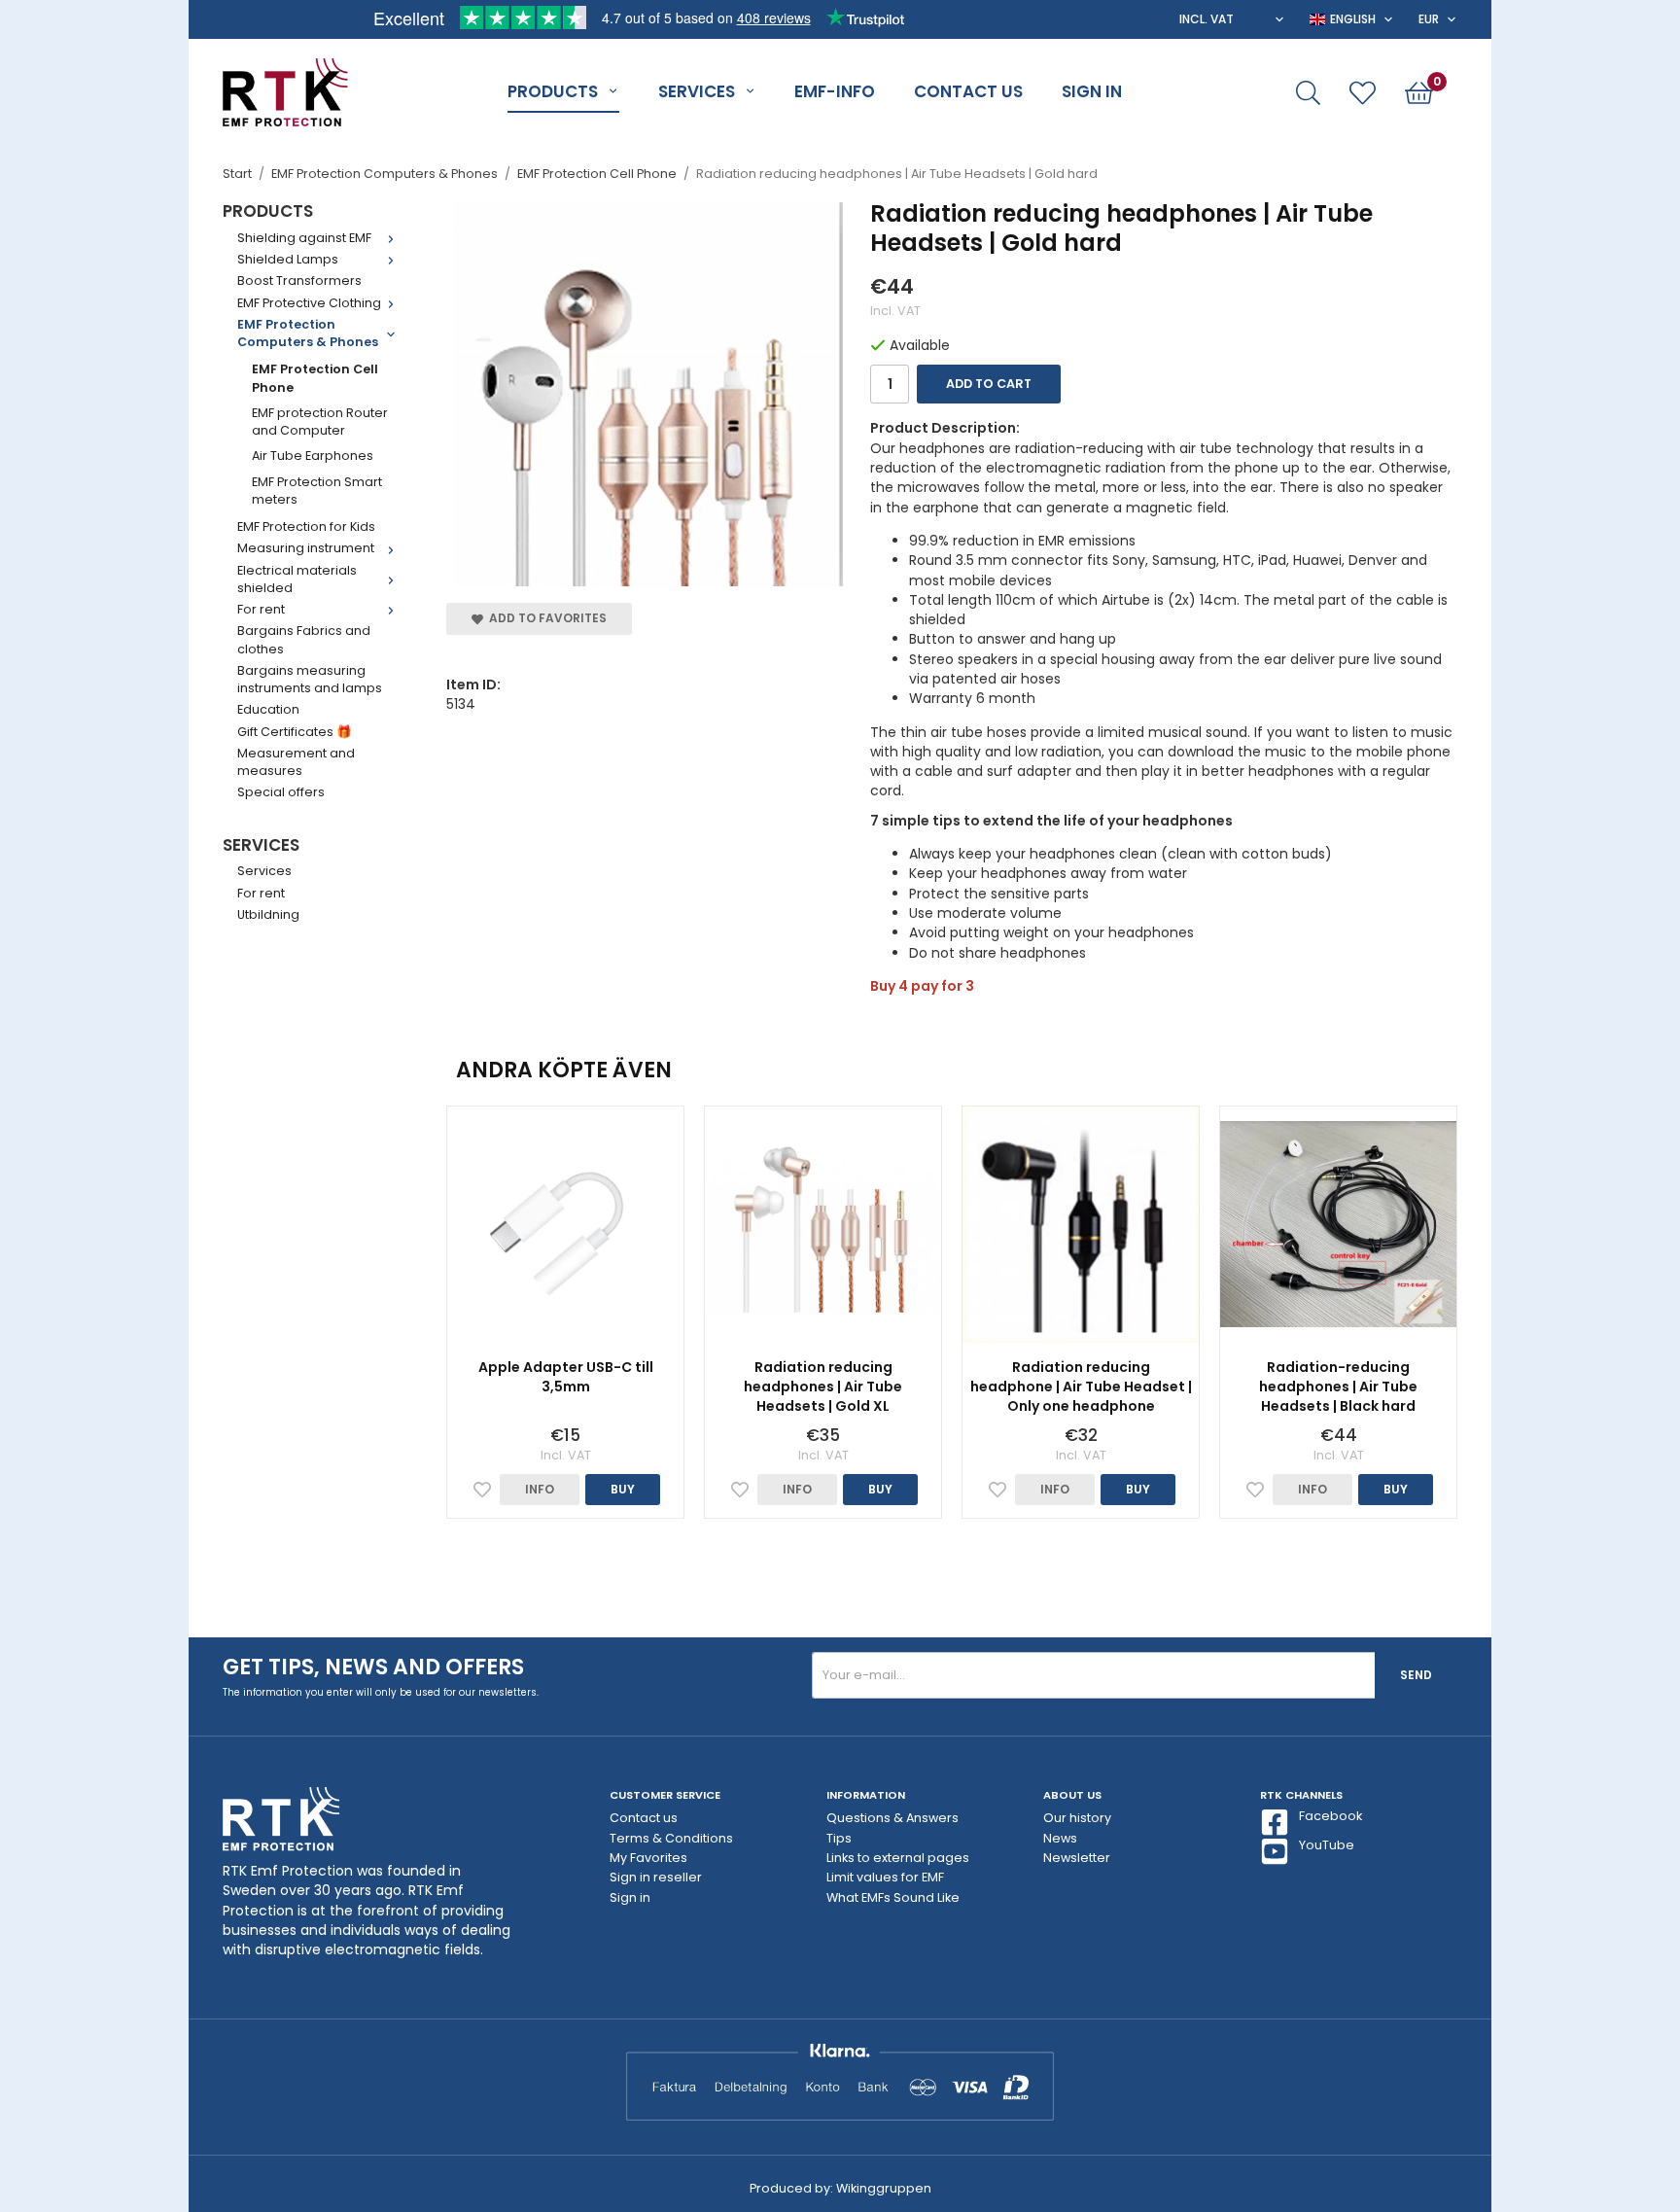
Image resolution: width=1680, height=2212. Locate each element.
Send (1416, 1675)
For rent (261, 609)
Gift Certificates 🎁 (295, 732)
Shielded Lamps (288, 259)
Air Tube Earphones (313, 456)
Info (540, 1489)
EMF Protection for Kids (306, 527)
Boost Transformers (299, 281)
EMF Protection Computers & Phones (308, 333)
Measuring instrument (306, 548)
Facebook (1330, 1816)
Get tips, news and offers (373, 1667)
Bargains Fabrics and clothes (304, 639)
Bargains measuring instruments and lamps (310, 679)
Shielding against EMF (304, 238)
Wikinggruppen (884, 2188)
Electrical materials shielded (297, 579)
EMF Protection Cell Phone (315, 378)
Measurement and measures (296, 762)
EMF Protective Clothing (309, 303)
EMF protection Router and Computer (320, 421)
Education (268, 709)
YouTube (1327, 1845)
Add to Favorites (545, 618)
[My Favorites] (1363, 93)
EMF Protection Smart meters (317, 491)
